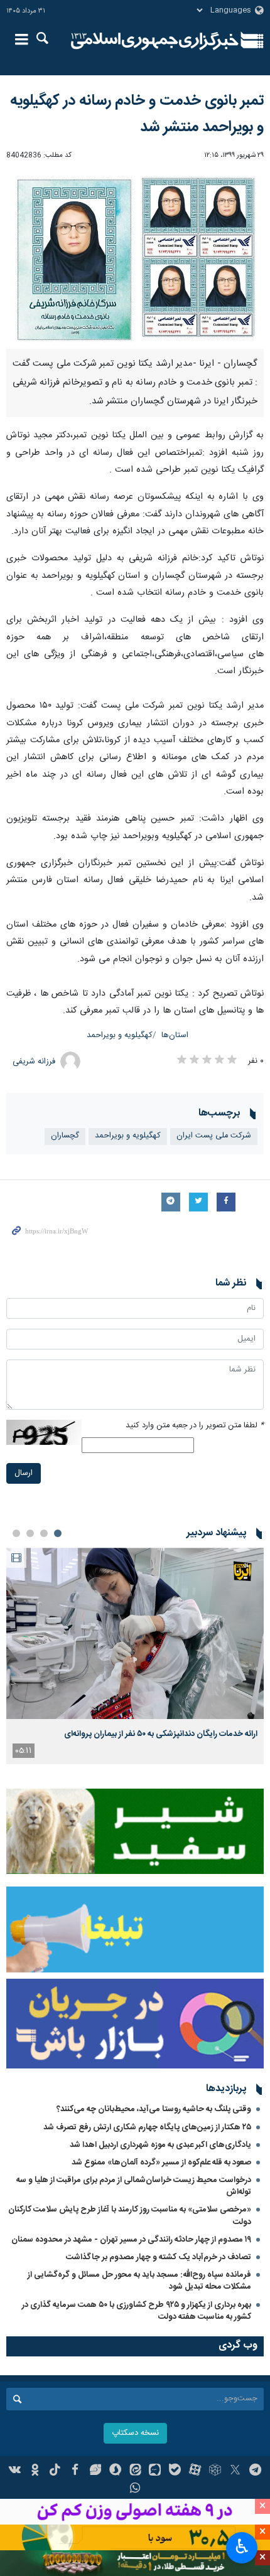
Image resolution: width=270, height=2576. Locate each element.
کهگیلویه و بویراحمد (120, 1035)
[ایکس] (235, 2471)
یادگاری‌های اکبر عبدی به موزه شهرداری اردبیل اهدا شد (160, 2145)
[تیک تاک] (55, 2471)
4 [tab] (16, 1533)
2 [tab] (44, 1533)
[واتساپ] (135, 2489)
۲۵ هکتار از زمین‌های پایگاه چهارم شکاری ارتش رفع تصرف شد (147, 2127)
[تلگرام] (255, 2471)
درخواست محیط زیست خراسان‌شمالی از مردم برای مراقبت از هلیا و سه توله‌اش (134, 2186)
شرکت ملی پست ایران (214, 1136)
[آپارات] (195, 2471)
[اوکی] (35, 2471)
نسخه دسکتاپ (135, 2433)
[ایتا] (135, 2471)
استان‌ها (175, 1035)
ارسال (24, 1473)
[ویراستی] (95, 2471)
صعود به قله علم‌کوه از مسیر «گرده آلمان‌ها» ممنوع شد (161, 2163)
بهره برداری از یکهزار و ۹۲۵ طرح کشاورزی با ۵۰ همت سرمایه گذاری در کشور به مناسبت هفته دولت (137, 2311)
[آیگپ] (155, 2471)
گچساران (65, 1136)
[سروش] (115, 2471)
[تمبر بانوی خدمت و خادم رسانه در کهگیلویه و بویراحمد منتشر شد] (135, 258)
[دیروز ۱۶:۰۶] (135, 1633)
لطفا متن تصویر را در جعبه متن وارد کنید (195, 1426)
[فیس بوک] (75, 2471)
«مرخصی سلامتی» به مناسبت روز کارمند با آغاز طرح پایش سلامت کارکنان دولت (130, 2216)
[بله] (175, 2471)
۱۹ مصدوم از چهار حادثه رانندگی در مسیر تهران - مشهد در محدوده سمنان (131, 2240)
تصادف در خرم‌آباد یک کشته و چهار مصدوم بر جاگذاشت (159, 2257)
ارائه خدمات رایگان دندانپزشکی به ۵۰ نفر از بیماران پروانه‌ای (161, 1734)
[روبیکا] (215, 2471)
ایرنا (155, 41)
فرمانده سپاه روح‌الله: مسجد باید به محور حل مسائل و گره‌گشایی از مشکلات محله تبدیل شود (139, 2281)
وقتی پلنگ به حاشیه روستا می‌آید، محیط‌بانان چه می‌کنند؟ (154, 2109)
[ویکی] (15, 2471)
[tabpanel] (135, 1656)
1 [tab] (58, 1533)
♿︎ (242, 2547)
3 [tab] (30, 1533)
